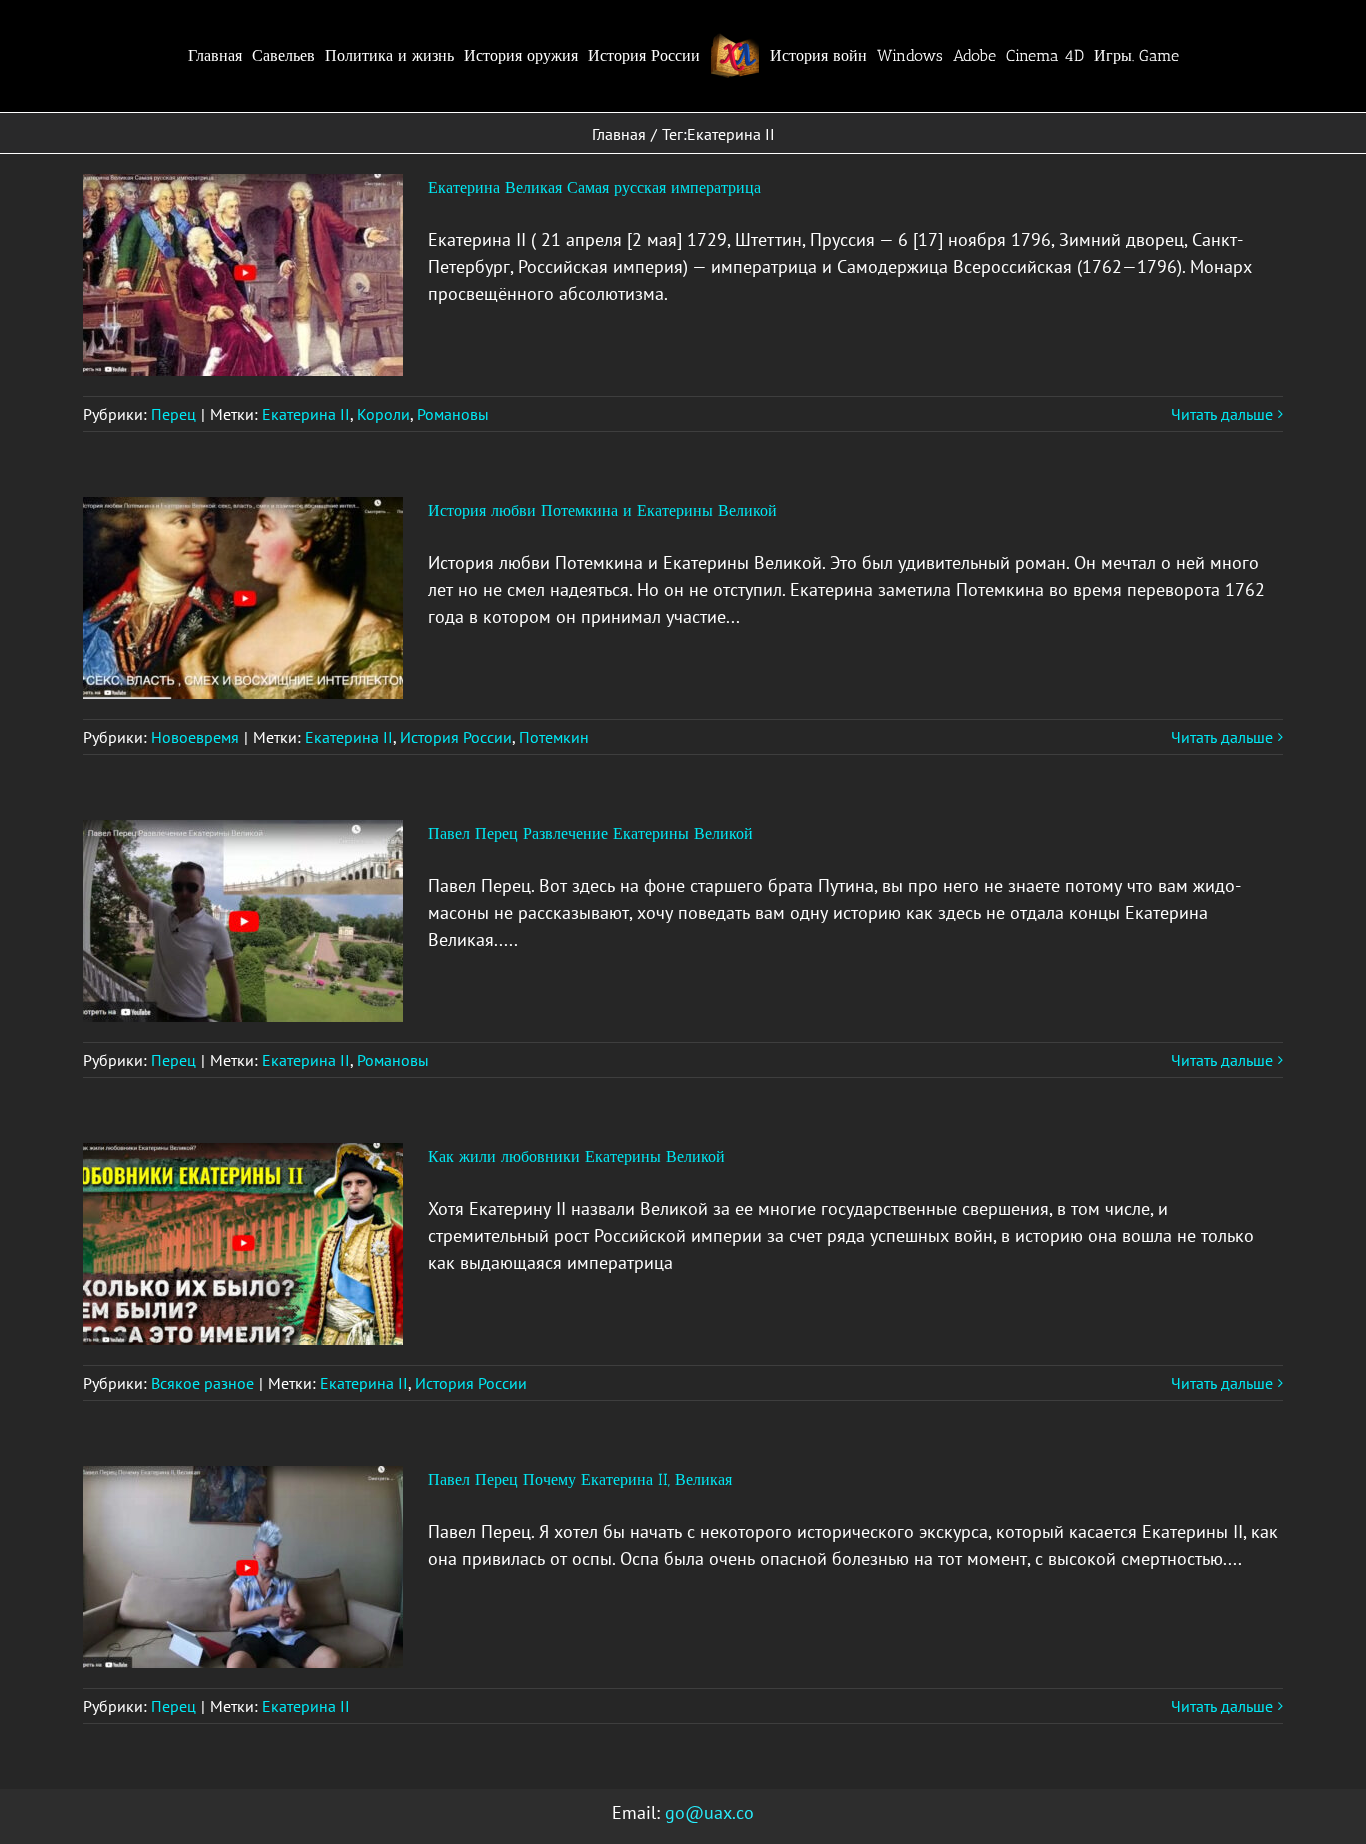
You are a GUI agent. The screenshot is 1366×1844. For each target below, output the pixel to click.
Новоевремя (195, 737)
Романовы (453, 414)
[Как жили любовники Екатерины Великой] (243, 1244)
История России (456, 737)
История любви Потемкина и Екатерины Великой (602, 510)
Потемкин (554, 737)
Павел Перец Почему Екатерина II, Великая (580, 1479)
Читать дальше (1222, 414)
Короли (383, 414)
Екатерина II (306, 414)
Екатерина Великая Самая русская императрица (594, 187)
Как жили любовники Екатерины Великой (576, 1156)
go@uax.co (709, 1812)
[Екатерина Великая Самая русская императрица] (243, 275)
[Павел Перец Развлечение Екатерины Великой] (243, 921)
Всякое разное (202, 1383)
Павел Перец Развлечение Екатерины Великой (590, 833)
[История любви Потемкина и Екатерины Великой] (243, 598)
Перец (173, 414)
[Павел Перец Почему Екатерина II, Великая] (243, 1567)
